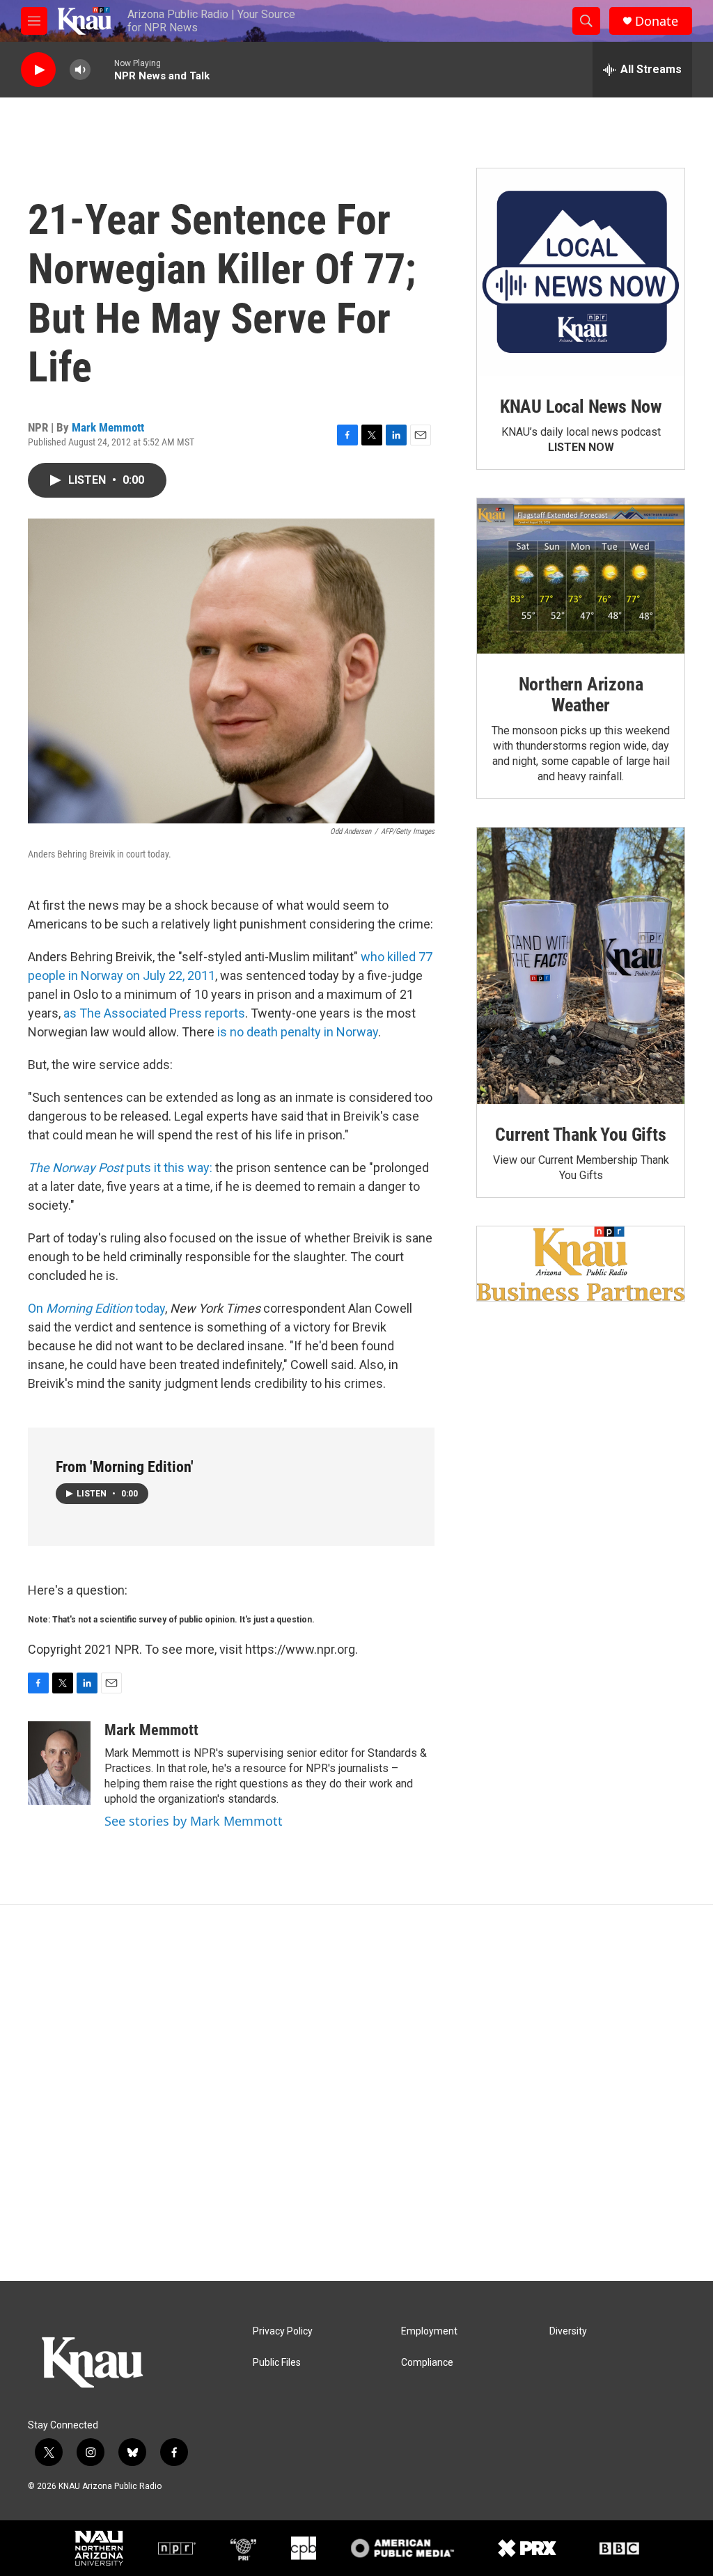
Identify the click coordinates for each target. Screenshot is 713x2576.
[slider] (102, 69)
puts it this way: (120, 1168)
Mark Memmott (108, 427)
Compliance (427, 2363)
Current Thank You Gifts (580, 1135)
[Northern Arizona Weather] (581, 576)
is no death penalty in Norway (298, 1032)
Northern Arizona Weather (581, 695)
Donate (657, 21)
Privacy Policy (283, 2331)
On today (96, 1308)
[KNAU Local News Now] (581, 272)
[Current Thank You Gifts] (581, 966)
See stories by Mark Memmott (194, 1821)
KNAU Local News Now (581, 406)
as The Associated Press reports (154, 1013)
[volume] (80, 70)
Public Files (277, 2363)
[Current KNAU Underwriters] (581, 1264)
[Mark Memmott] (59, 1763)
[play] (38, 70)
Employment (429, 2331)
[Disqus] (356, 2093)
